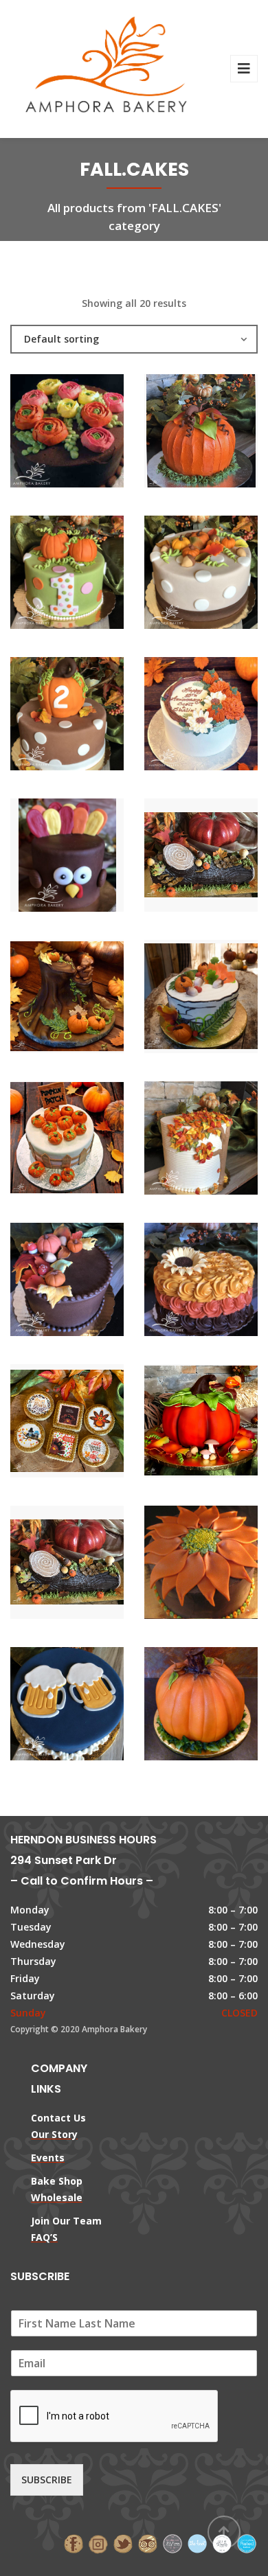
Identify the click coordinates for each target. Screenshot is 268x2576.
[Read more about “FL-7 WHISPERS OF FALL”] (225, 1140)
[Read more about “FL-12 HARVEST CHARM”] (225, 574)
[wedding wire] (247, 2543)
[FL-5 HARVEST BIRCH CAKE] (178, 998)
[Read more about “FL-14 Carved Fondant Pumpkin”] (225, 1423)
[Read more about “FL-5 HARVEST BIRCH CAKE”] (225, 998)
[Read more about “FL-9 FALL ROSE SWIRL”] (225, 1281)
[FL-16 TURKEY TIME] (44, 857)
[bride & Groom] (172, 2543)
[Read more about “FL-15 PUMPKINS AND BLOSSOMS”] (225, 715)
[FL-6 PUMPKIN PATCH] (44, 1140)
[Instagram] (98, 2543)
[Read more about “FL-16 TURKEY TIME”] (91, 857)
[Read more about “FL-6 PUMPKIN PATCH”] (91, 1140)
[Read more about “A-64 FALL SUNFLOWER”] (225, 1564)
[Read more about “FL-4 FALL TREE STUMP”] (91, 998)
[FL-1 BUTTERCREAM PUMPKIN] (178, 433)
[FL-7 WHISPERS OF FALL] (178, 1140)
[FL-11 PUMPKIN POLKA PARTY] (44, 574)
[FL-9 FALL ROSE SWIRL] (178, 1281)
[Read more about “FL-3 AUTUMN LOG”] (225, 857)
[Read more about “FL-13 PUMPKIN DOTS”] (91, 715)
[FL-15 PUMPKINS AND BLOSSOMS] (178, 715)
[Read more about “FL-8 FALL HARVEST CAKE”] (91, 1281)
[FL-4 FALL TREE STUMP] (44, 998)
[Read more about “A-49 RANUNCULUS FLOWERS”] (91, 433)
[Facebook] (74, 2543)
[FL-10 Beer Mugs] (44, 1705)
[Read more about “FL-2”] (225, 1705)
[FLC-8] (44, 1423)
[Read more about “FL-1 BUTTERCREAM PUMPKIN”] (225, 433)
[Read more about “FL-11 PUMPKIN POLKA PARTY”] (91, 574)
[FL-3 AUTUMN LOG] (178, 857)
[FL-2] (178, 1705)
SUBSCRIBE (47, 2480)
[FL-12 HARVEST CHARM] (178, 574)
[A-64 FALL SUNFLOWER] (178, 1564)
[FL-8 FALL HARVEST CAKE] (44, 1281)
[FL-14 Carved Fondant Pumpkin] (178, 1423)
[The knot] (197, 2543)
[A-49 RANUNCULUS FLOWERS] (44, 433)
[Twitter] (123, 2543)
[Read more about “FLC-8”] (91, 1423)
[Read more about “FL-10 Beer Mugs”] (91, 1705)
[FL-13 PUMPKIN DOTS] (44, 715)
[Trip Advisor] (148, 2543)
